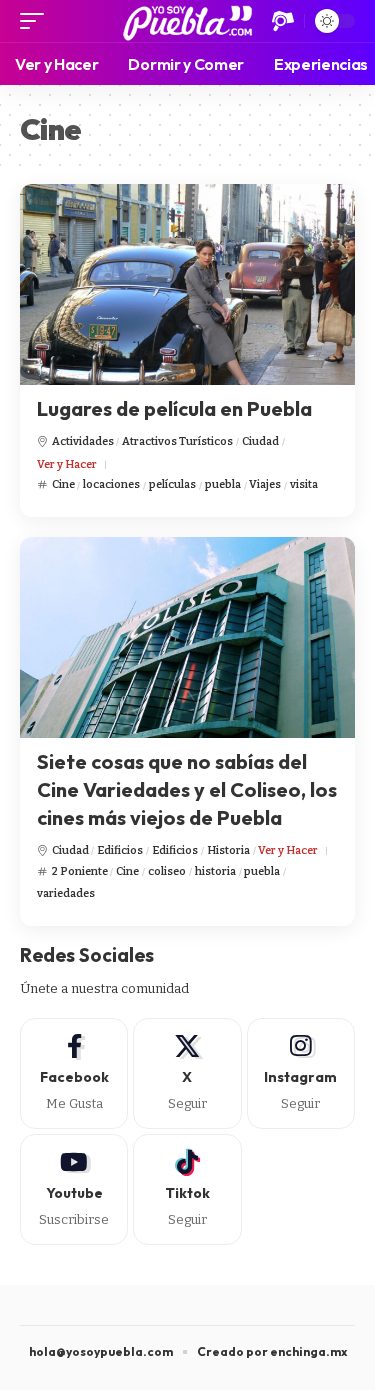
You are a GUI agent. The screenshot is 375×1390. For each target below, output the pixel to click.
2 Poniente (80, 871)
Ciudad (260, 441)
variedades (66, 893)
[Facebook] (74, 1073)
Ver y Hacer (67, 464)
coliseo (167, 871)
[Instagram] (301, 1073)
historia (215, 871)
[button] (37, 21)
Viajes (265, 484)
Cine (63, 484)
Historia (228, 850)
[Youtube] (74, 1189)
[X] (187, 1073)
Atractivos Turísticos (177, 441)
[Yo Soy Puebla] (187, 21)
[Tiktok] (187, 1189)
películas (172, 484)
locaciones (111, 484)
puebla (223, 484)
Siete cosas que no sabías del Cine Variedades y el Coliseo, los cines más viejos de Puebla (187, 789)
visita (304, 484)
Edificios (120, 850)
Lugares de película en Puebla (174, 408)
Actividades (83, 441)
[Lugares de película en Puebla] (187, 284)
